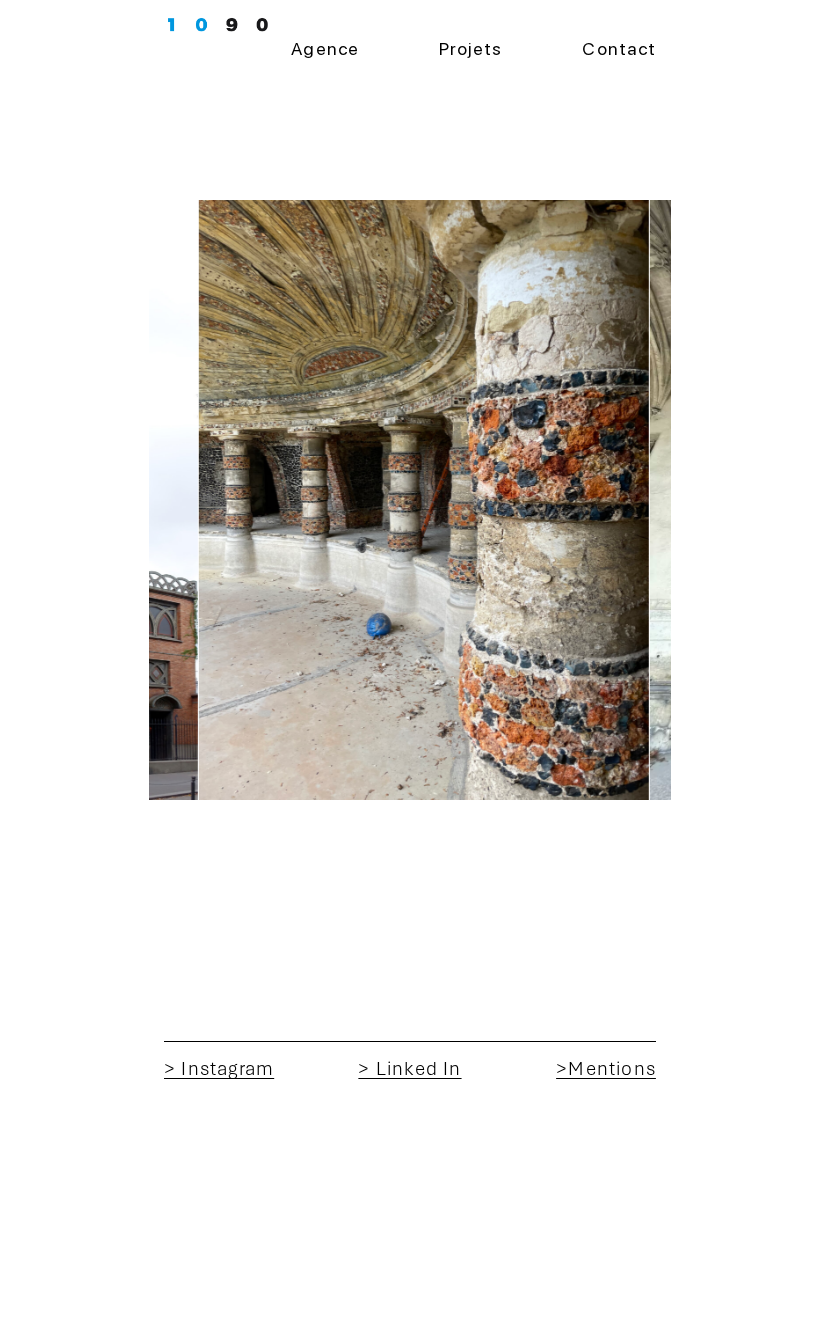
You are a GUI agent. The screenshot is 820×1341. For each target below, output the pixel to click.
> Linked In (409, 1068)
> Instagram (219, 1068)
